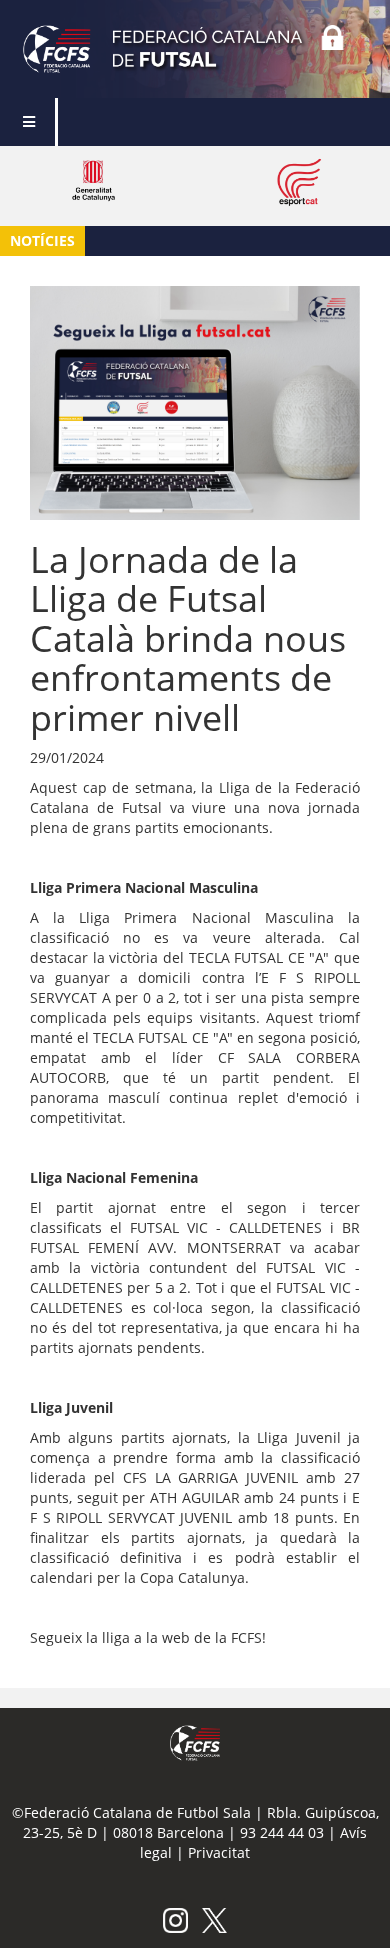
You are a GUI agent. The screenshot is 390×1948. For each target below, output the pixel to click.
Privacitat (219, 1852)
